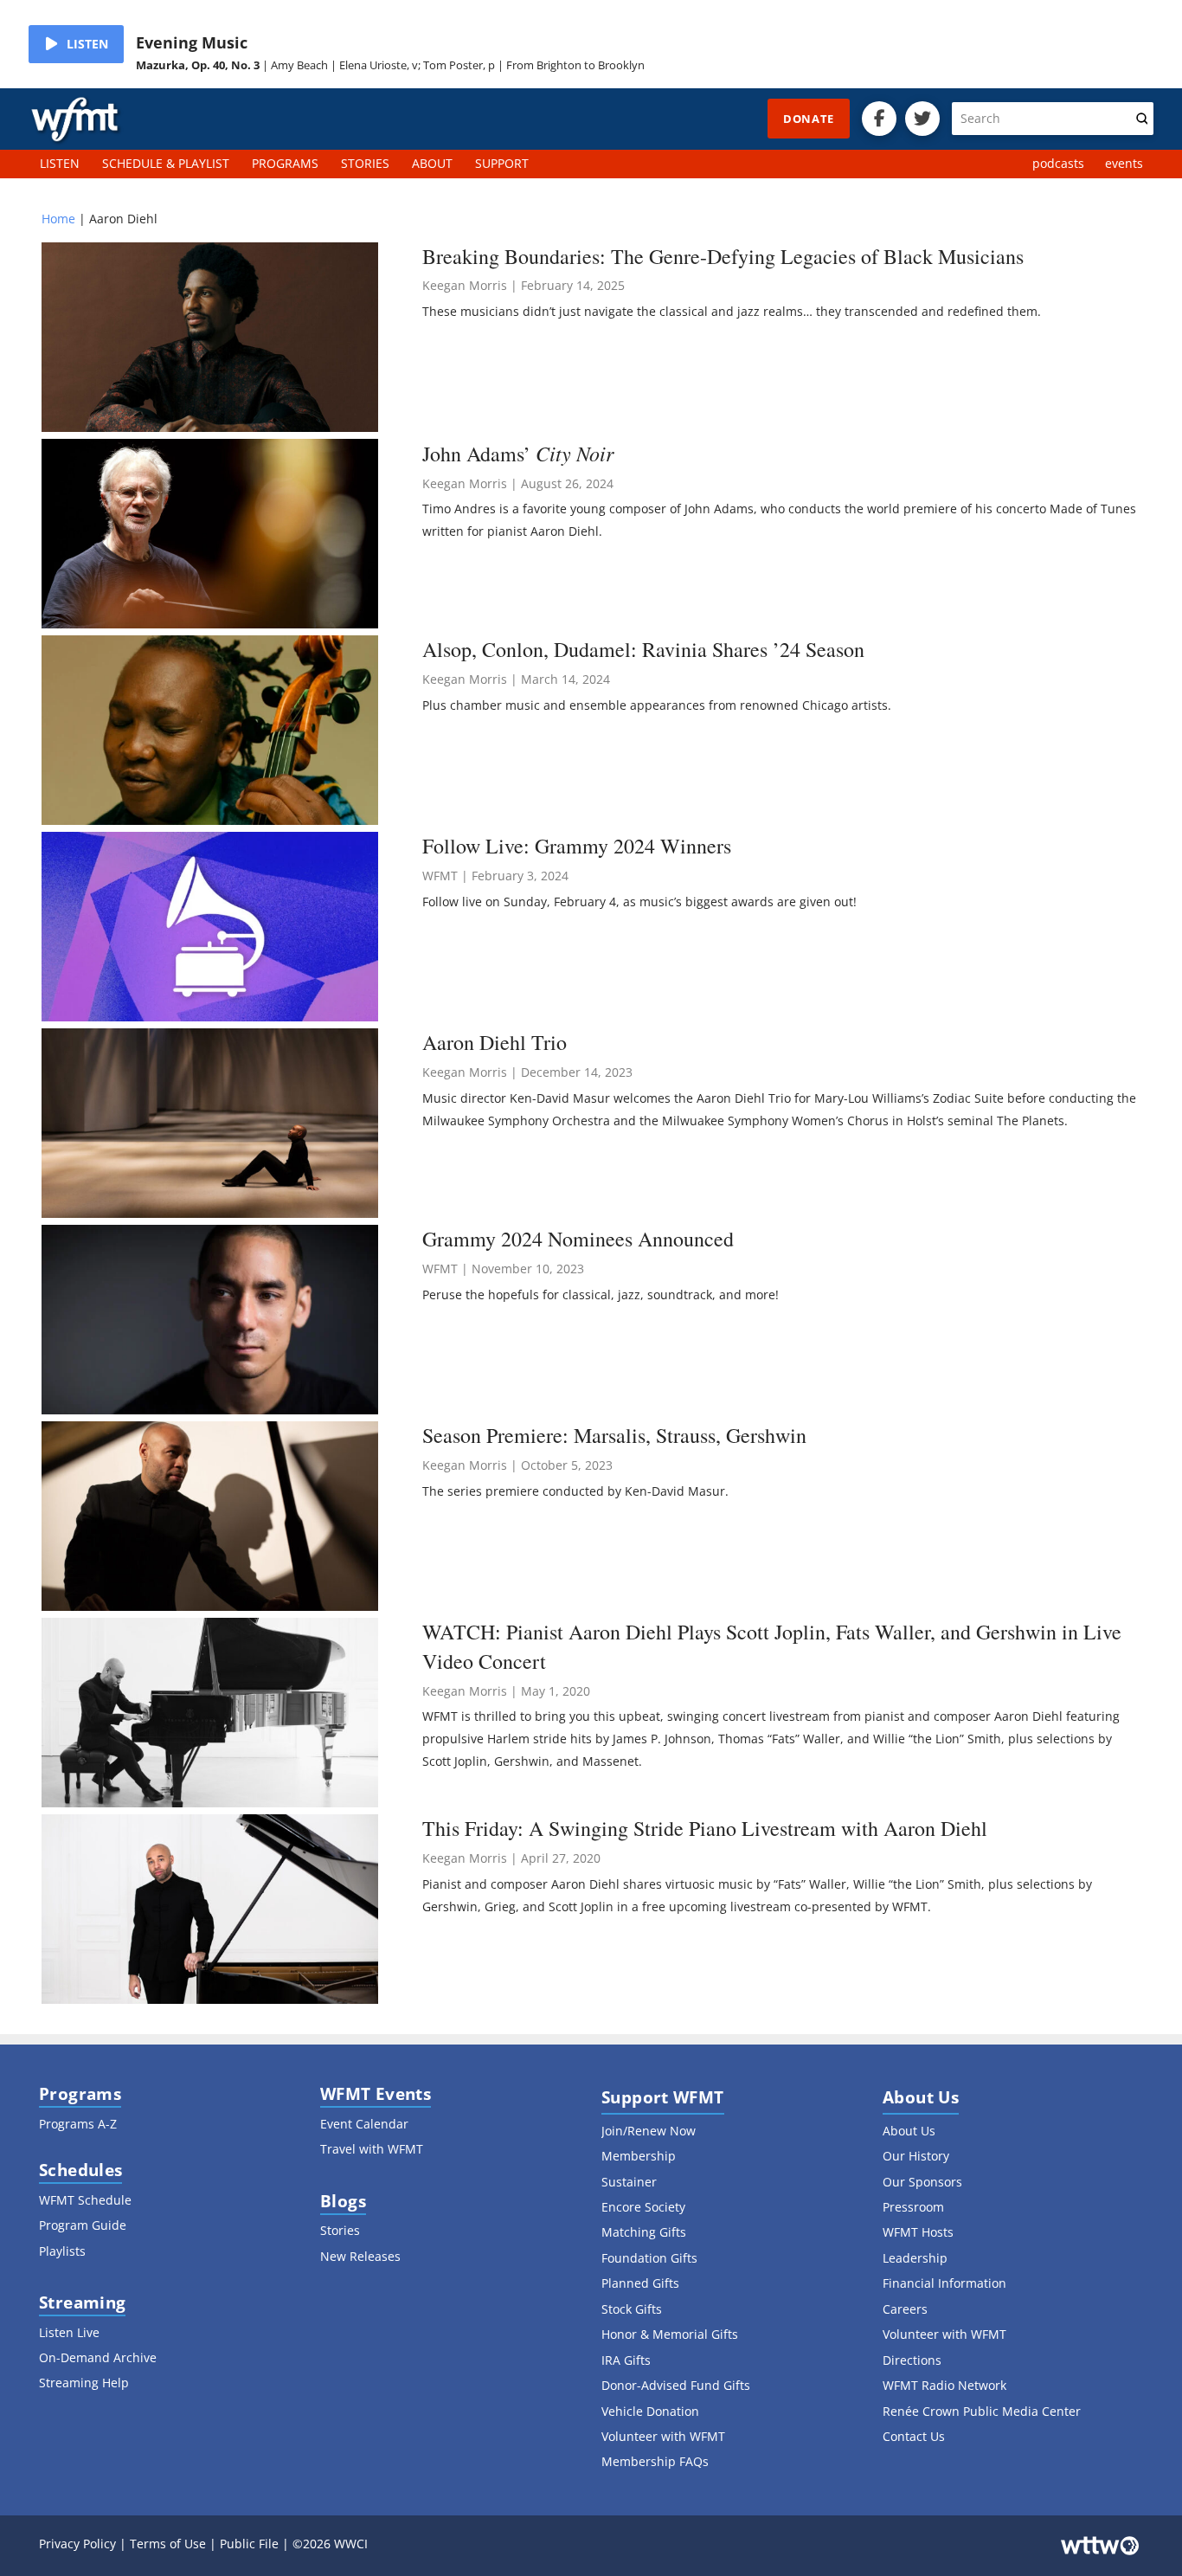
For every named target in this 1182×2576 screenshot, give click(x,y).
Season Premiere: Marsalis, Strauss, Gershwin (614, 1435)
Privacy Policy (77, 2544)
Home (58, 219)
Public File (249, 2544)
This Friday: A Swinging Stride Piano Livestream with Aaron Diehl (705, 1828)
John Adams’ (518, 454)
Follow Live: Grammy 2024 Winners (577, 846)
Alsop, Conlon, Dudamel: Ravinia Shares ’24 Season (643, 649)
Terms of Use (168, 2544)
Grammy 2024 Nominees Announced (578, 1239)
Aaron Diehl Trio (495, 1042)
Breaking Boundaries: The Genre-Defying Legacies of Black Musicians (723, 256)
